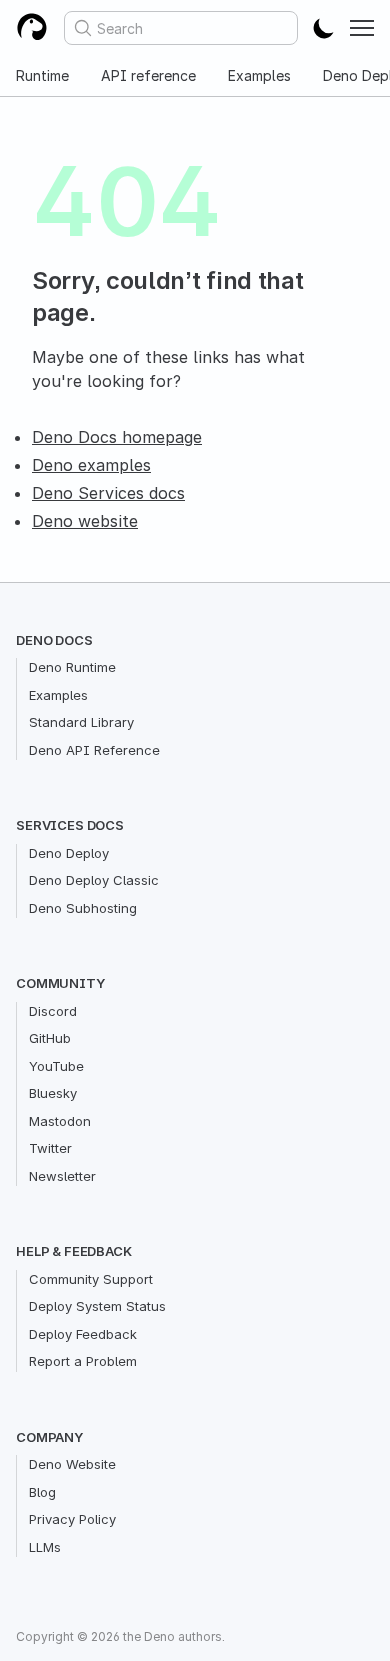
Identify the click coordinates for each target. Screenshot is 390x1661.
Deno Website (72, 1464)
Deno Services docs (108, 493)
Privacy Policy (72, 1519)
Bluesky (53, 1093)
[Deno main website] (32, 28)
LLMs (45, 1547)
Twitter (50, 1148)
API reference (148, 75)
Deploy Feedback (83, 1334)
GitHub (50, 1038)
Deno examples (91, 465)
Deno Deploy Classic (94, 880)
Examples (259, 75)
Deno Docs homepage (117, 437)
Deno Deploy (69, 853)
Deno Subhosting (83, 908)
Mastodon (60, 1121)
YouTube (56, 1066)
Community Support (91, 1279)
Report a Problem (83, 1361)
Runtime (42, 75)
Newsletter (62, 1176)
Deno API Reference (94, 750)
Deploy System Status (97, 1306)
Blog (42, 1492)
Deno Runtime (72, 667)
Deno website (85, 521)
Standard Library (81, 722)
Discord (53, 1011)
